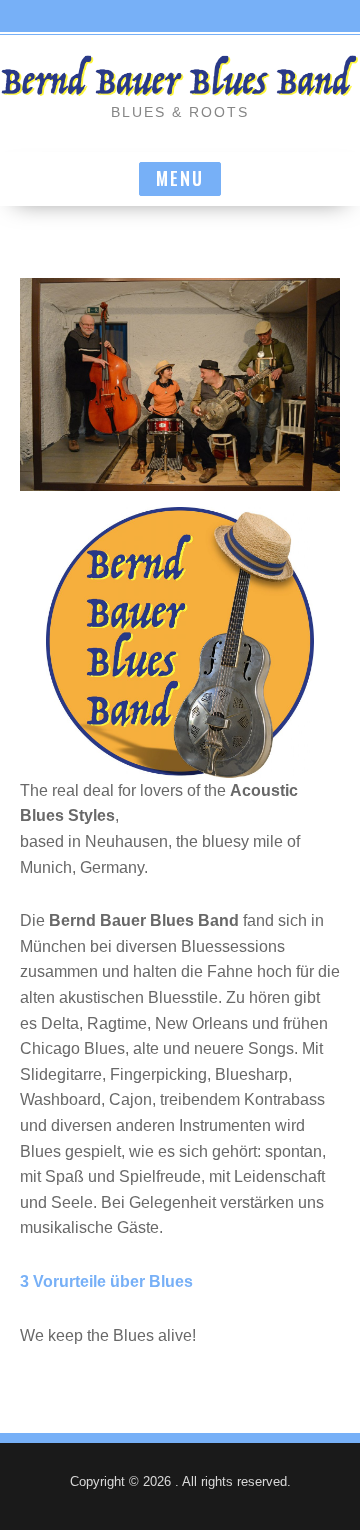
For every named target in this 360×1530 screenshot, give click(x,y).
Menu (180, 178)
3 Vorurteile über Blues (106, 1281)
